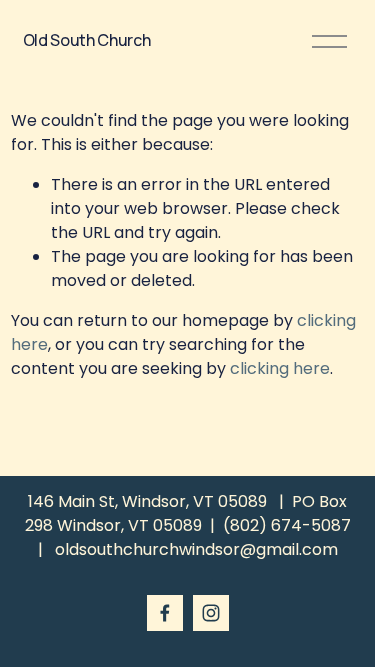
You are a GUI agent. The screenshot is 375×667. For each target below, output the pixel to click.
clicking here (280, 368)
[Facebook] (165, 613)
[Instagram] (211, 613)
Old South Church (87, 40)
